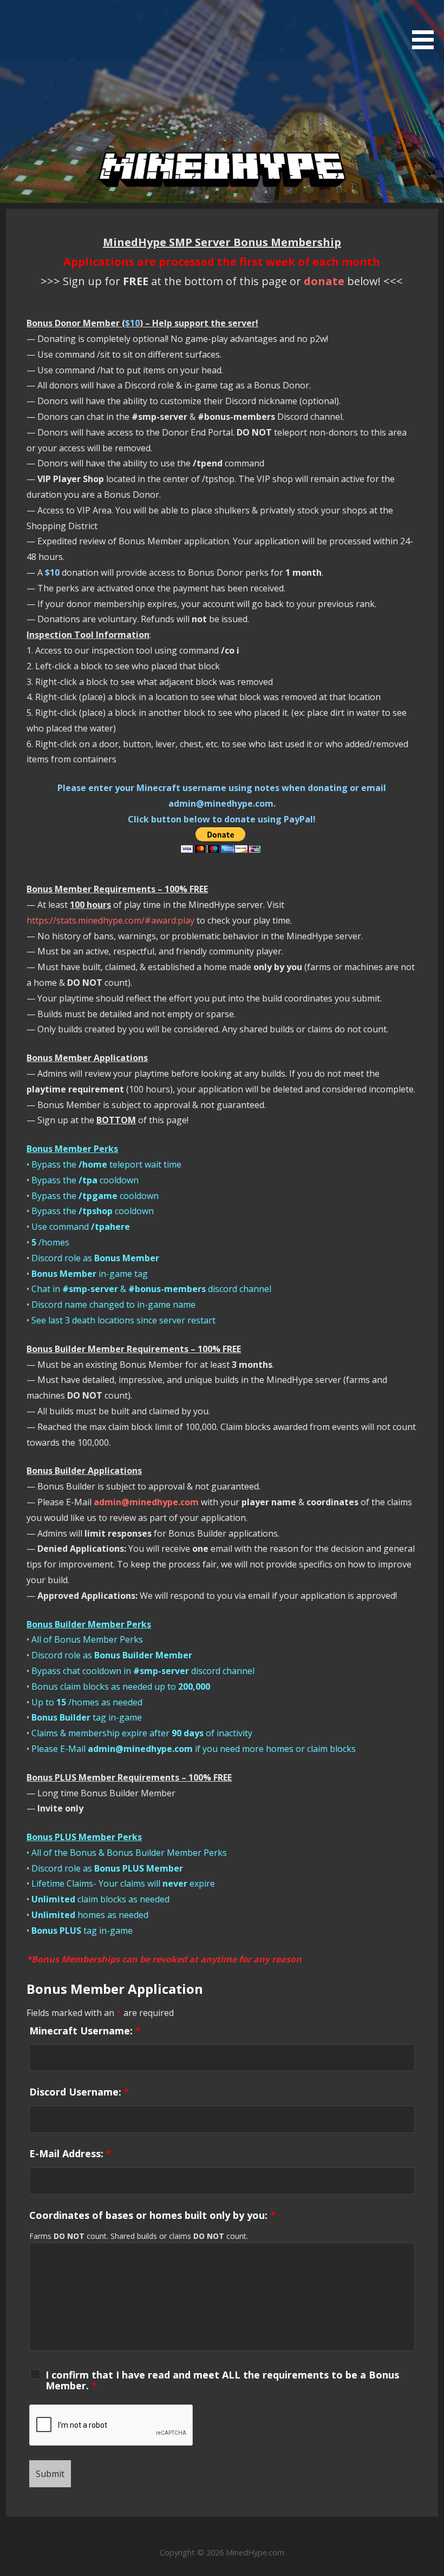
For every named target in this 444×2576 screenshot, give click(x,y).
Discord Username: (79, 2092)
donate (324, 281)
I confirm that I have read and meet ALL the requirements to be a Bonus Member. (222, 2380)
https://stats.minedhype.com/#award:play (110, 920)
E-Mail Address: (70, 2153)
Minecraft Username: (85, 2031)
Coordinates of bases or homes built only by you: (152, 2215)
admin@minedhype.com (146, 1502)
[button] (427, 27)
